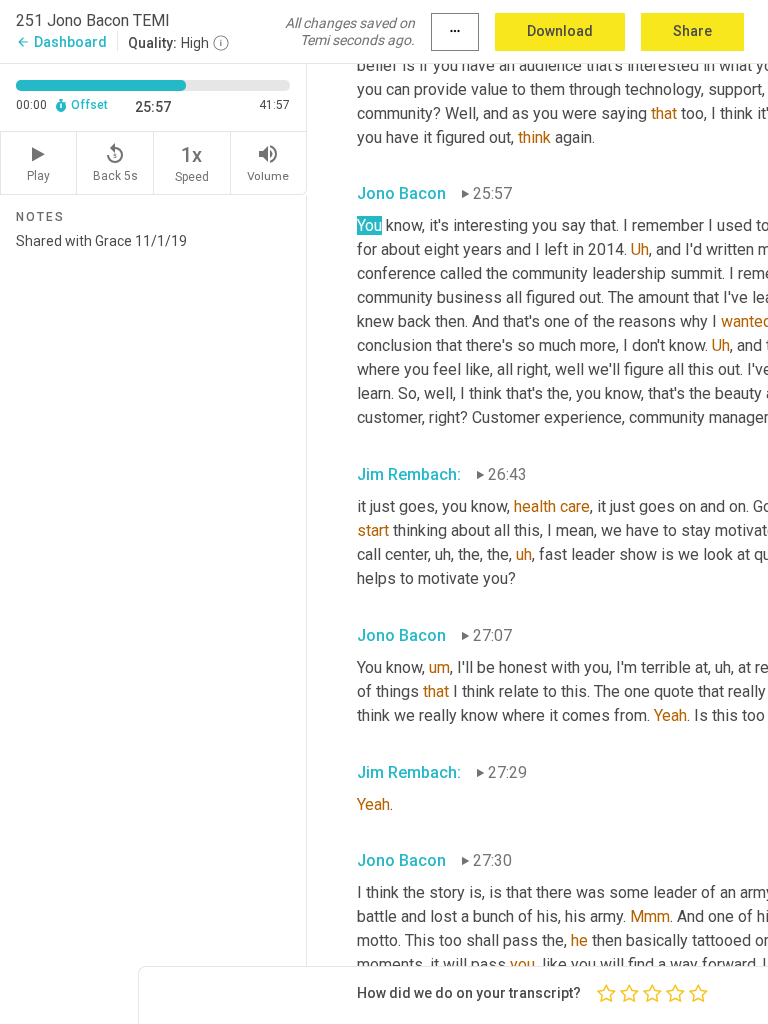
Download (560, 31)
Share (692, 31)
